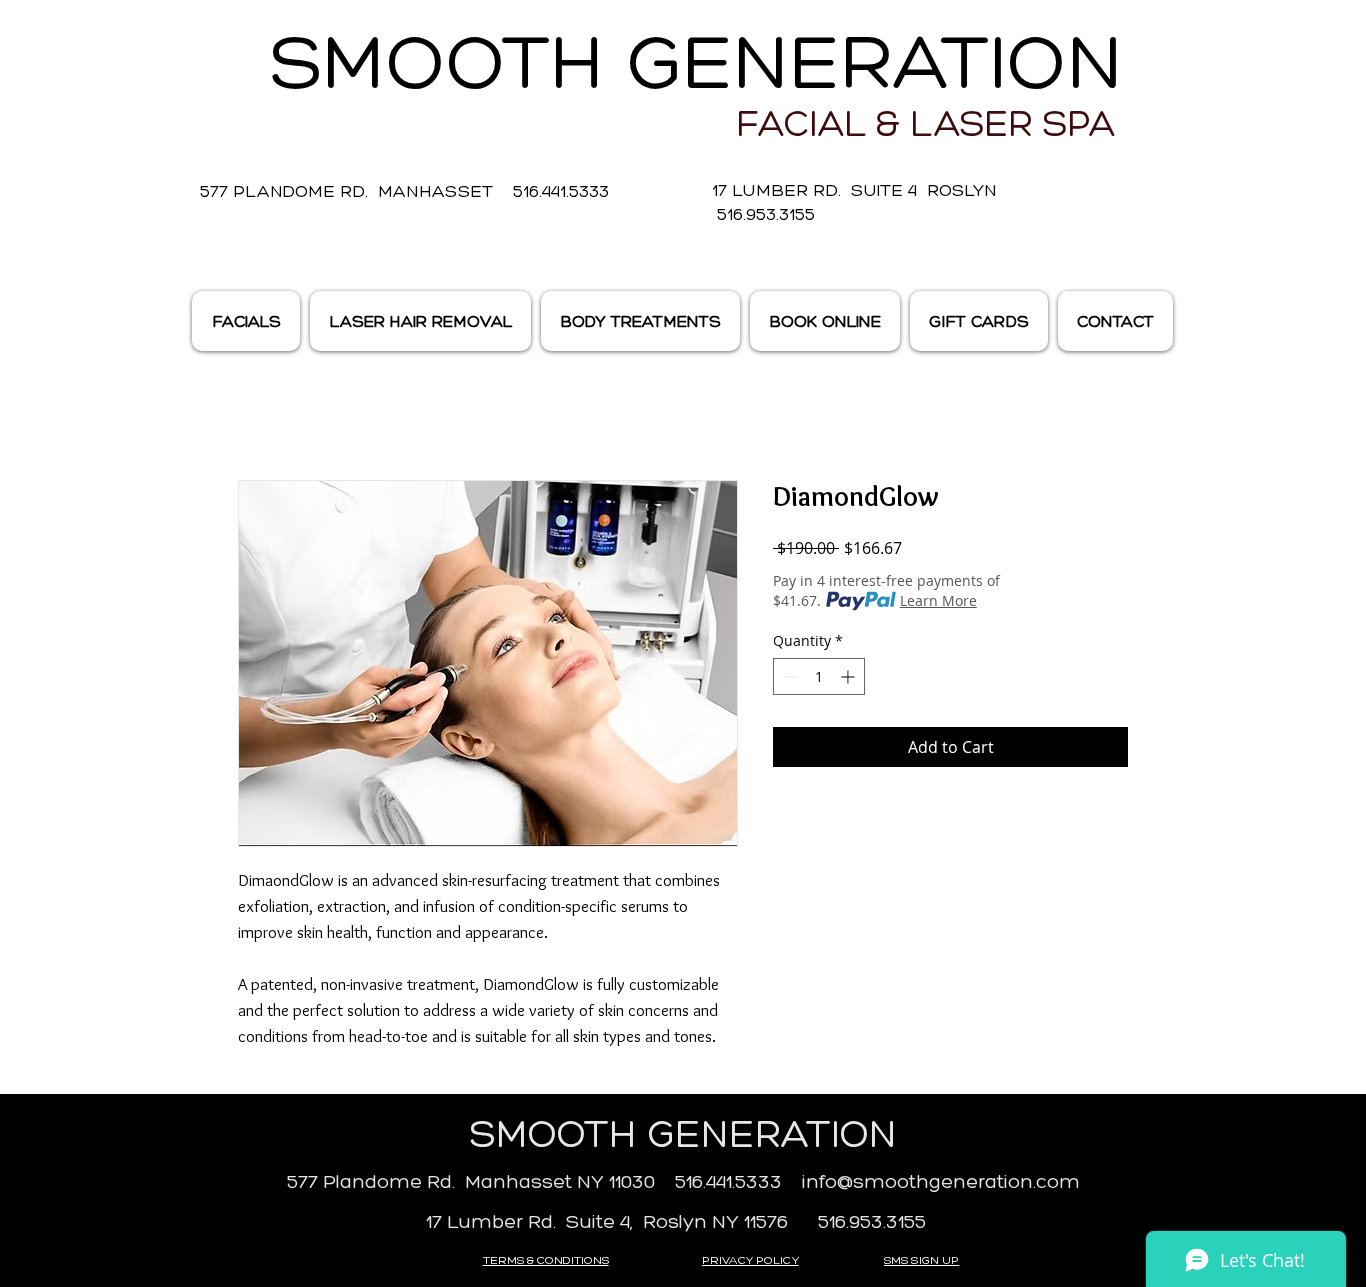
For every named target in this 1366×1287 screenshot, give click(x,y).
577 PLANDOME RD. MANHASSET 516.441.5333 (404, 191)
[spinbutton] (819, 676)
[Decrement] (788, 676)
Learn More (938, 600)
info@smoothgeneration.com (941, 1181)
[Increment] (849, 676)
